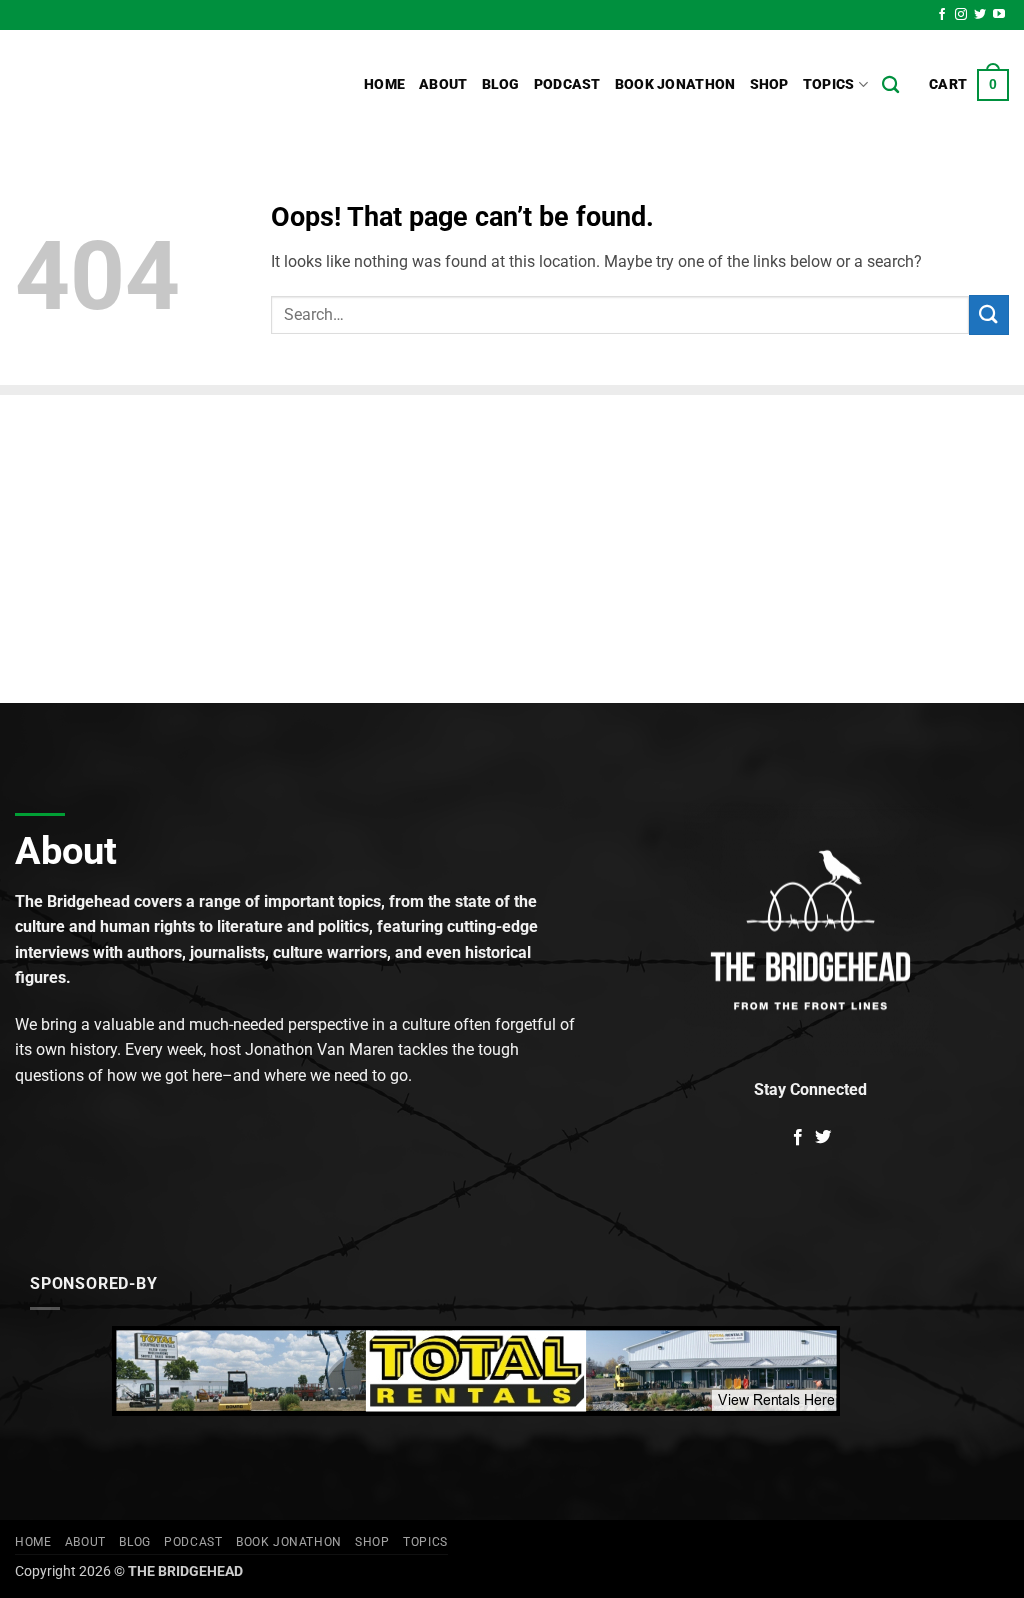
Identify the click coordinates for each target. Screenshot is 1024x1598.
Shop (769, 84)
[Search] (890, 85)
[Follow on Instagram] (961, 15)
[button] (969, 85)
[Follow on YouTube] (999, 15)
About (443, 84)
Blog (501, 84)
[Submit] (989, 314)
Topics (829, 84)
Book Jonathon (675, 84)
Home (384, 84)
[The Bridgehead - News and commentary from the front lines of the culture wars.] (150, 85)
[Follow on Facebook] (942, 15)
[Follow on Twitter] (980, 15)
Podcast (567, 84)
